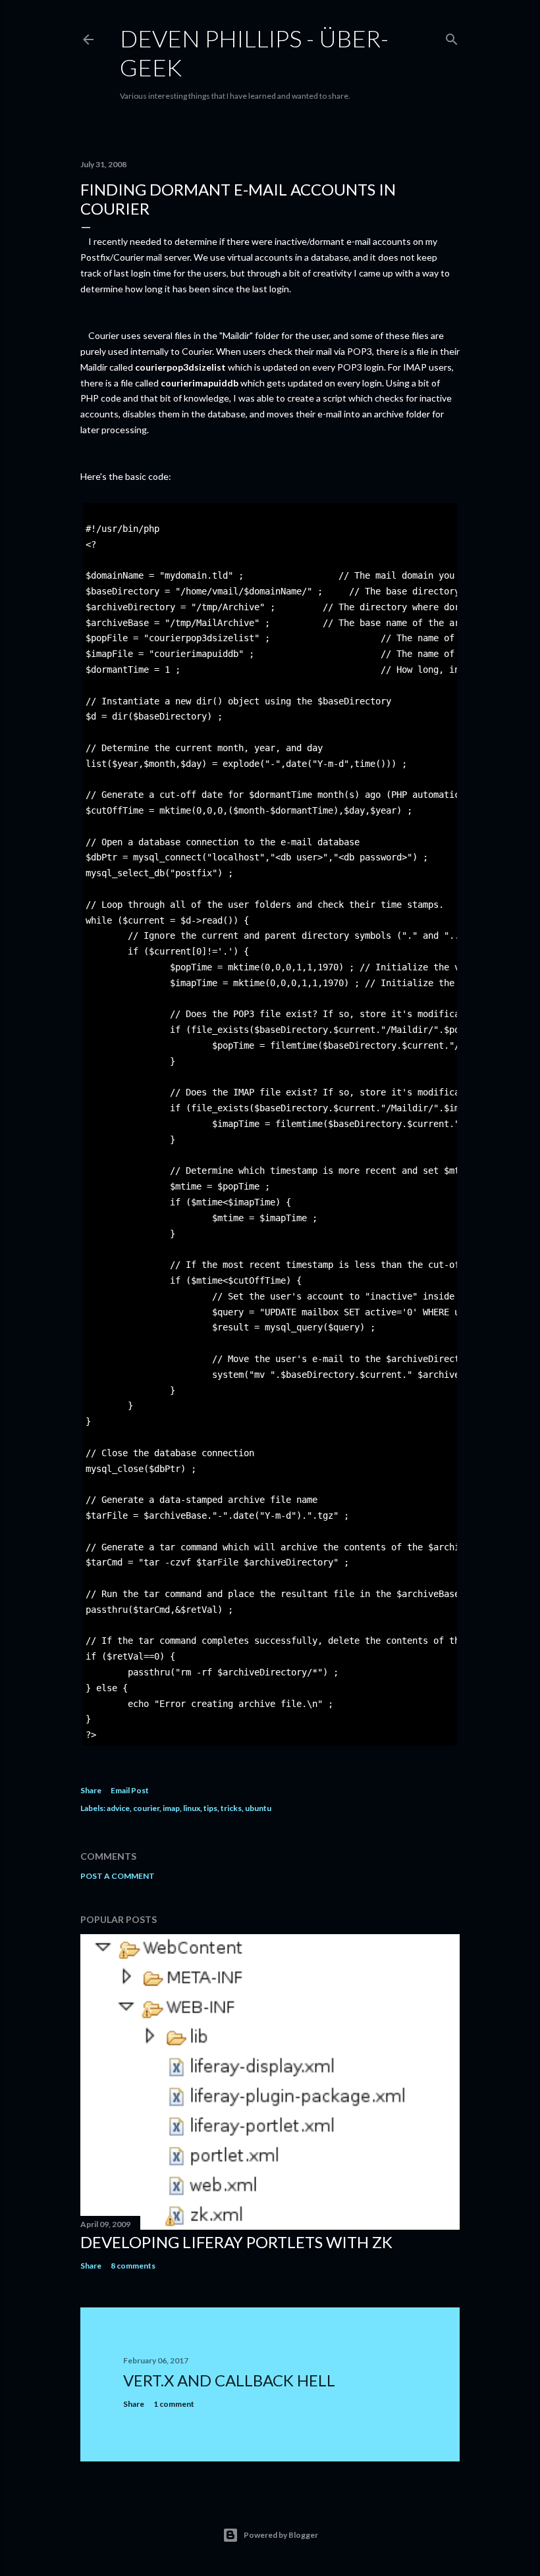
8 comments (133, 2266)
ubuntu (258, 1808)
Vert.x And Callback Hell (229, 2380)
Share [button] (91, 1790)
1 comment (174, 2404)
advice (118, 1808)
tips (210, 1808)
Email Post (130, 1790)
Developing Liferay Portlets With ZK (236, 2242)
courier (146, 1808)
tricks (231, 1808)
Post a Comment (118, 1876)
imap (171, 1808)
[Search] (452, 37)
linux (192, 1808)
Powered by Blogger (281, 2535)
